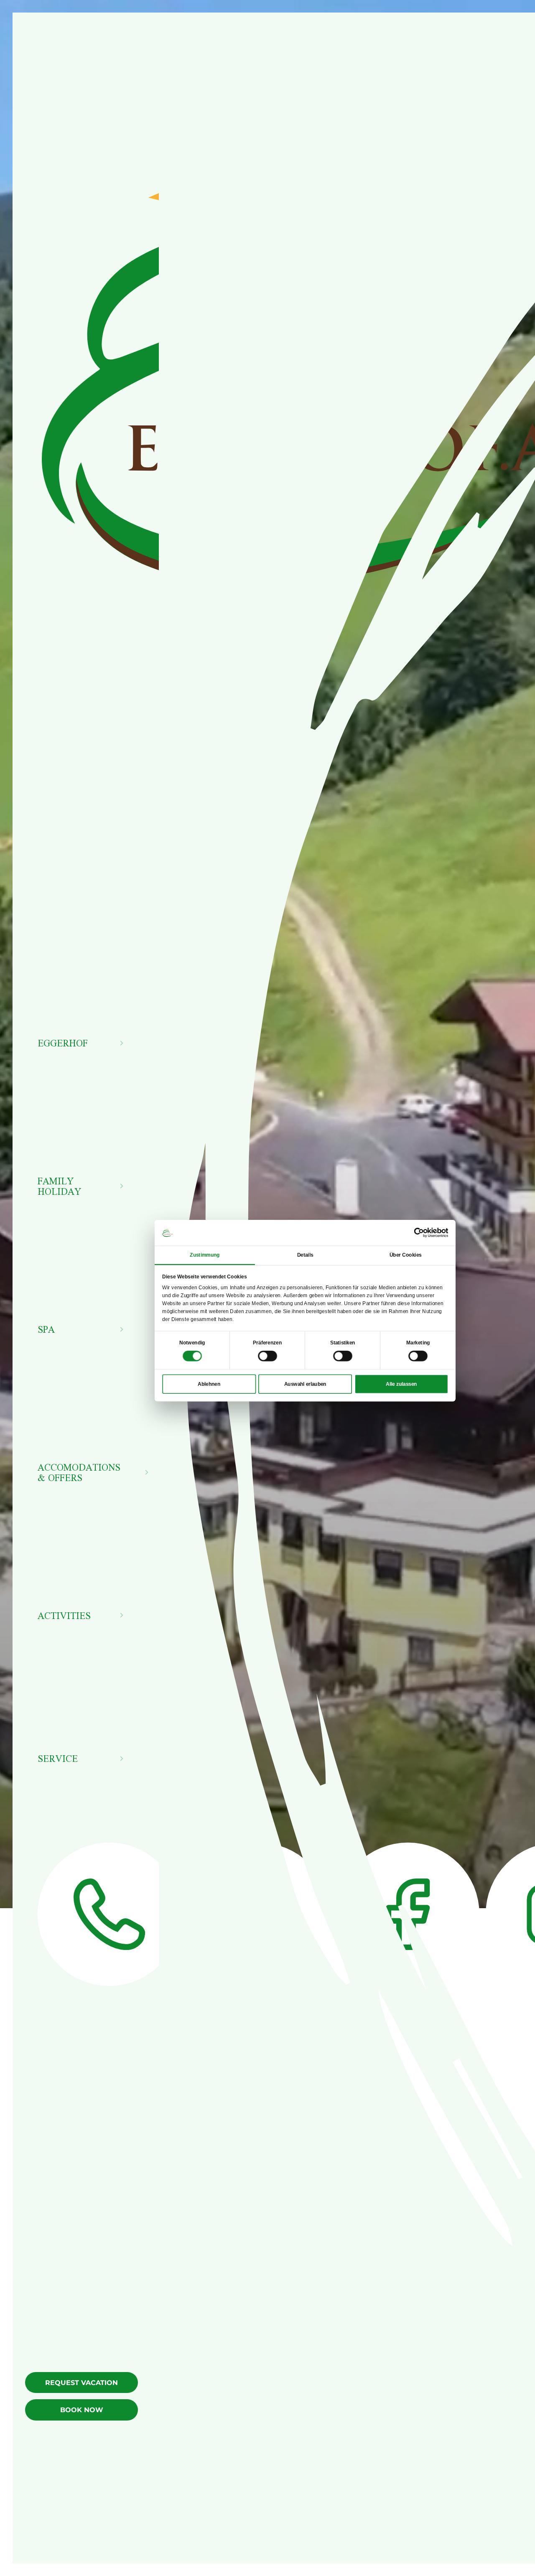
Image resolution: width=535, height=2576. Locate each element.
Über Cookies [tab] (406, 1255)
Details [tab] (305, 1255)
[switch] (267, 1356)
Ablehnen (209, 1384)
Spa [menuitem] (46, 1329)
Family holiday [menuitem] (60, 1186)
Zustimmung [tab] (205, 1255)
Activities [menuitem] (64, 1615)
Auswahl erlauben (305, 1384)
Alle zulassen (401, 1384)
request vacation (82, 2383)
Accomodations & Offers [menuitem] (79, 1472)
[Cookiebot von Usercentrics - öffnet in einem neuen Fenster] (419, 1233)
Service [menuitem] (58, 1758)
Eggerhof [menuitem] (63, 1043)
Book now (82, 2410)
